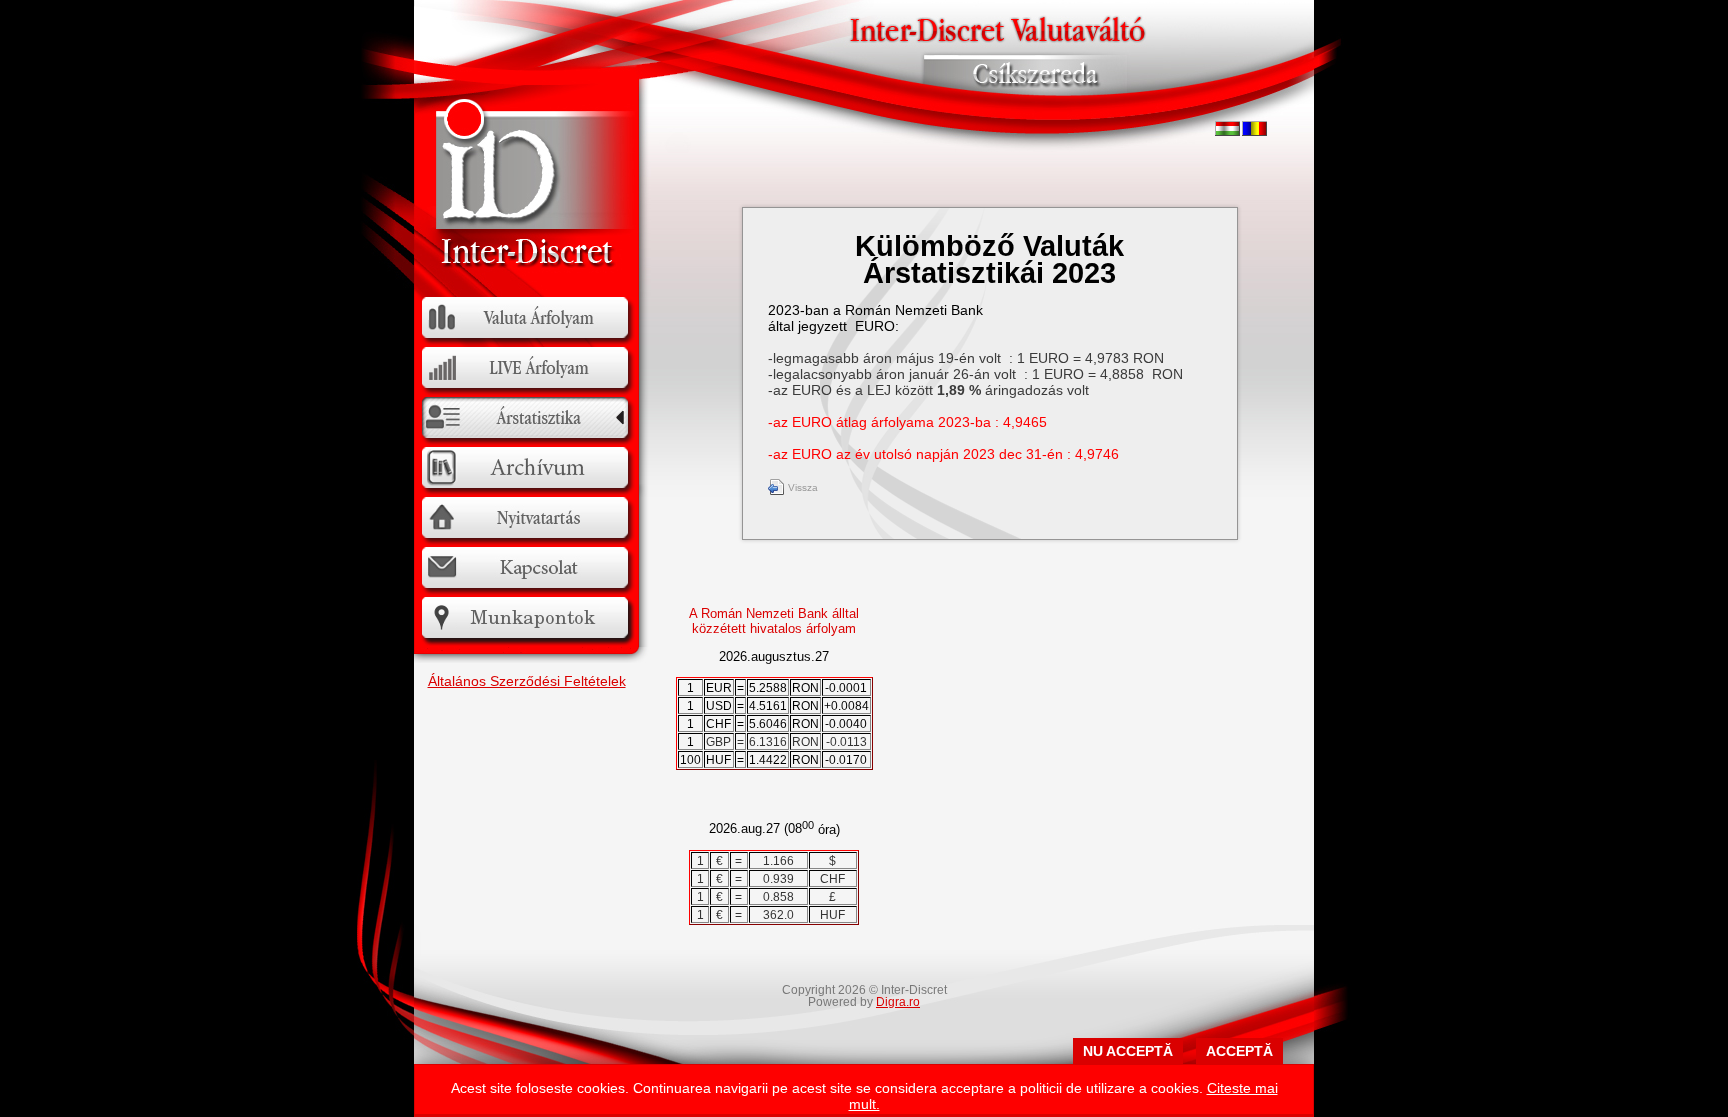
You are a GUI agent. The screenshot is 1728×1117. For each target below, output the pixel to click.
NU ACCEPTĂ (1128, 1051)
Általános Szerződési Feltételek (527, 681)
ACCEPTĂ (1239, 1051)
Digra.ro (898, 1002)
